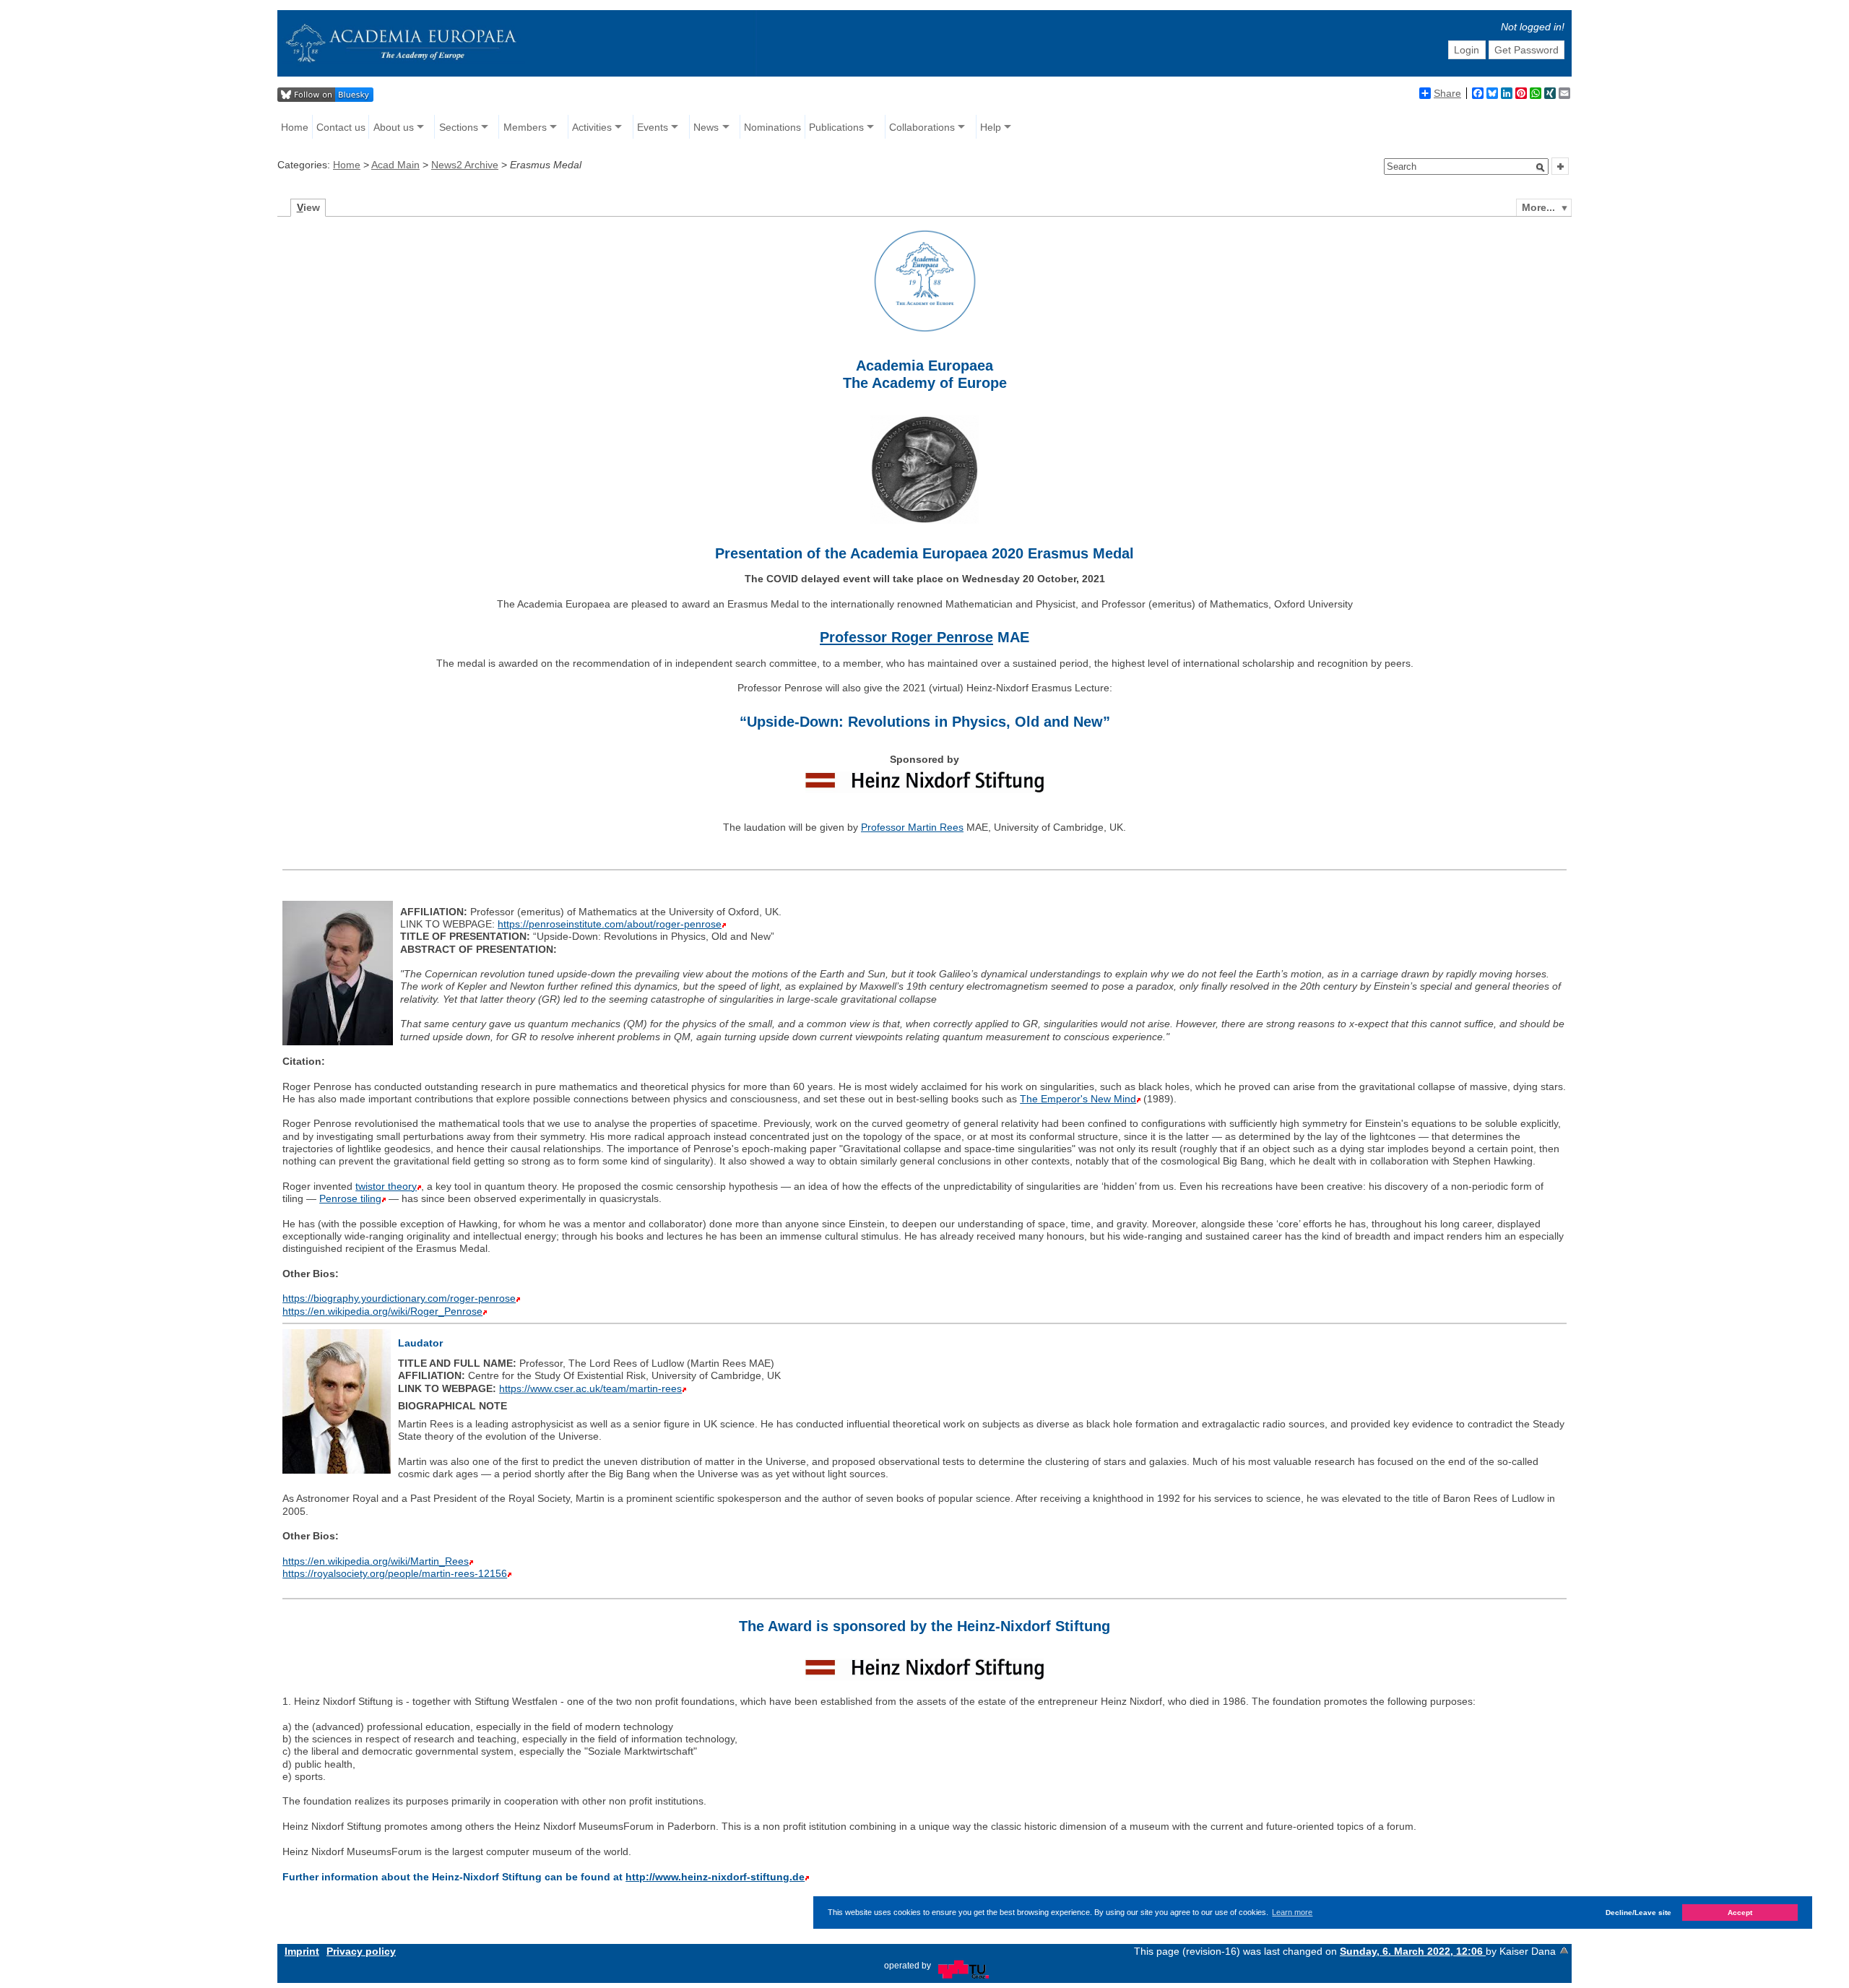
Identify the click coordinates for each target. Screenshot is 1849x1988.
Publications (836, 127)
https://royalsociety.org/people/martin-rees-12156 (395, 1573)
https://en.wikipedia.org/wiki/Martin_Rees (376, 1561)
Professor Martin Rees (912, 827)
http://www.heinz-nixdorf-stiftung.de (715, 1877)
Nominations (772, 127)
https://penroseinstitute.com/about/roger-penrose (610, 924)
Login (1467, 50)
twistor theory (386, 1186)
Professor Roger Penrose (906, 637)
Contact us (341, 127)
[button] (1541, 168)
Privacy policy (361, 1951)
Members (525, 127)
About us (394, 127)
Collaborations (922, 127)
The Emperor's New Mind (1078, 1099)
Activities (592, 127)
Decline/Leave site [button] (1638, 1913)
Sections (459, 127)
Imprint (302, 1951)
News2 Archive (465, 165)
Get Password (1527, 50)
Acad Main (395, 165)
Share (1447, 93)
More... (1538, 207)
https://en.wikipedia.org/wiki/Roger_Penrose (382, 1311)
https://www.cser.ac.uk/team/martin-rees (590, 1388)
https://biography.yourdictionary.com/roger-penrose (399, 1298)
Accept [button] (1740, 1913)
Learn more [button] (1292, 1912)
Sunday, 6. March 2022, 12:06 (1413, 1951)
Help (991, 127)
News (706, 127)
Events (653, 127)
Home (295, 127)
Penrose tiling (350, 1198)
